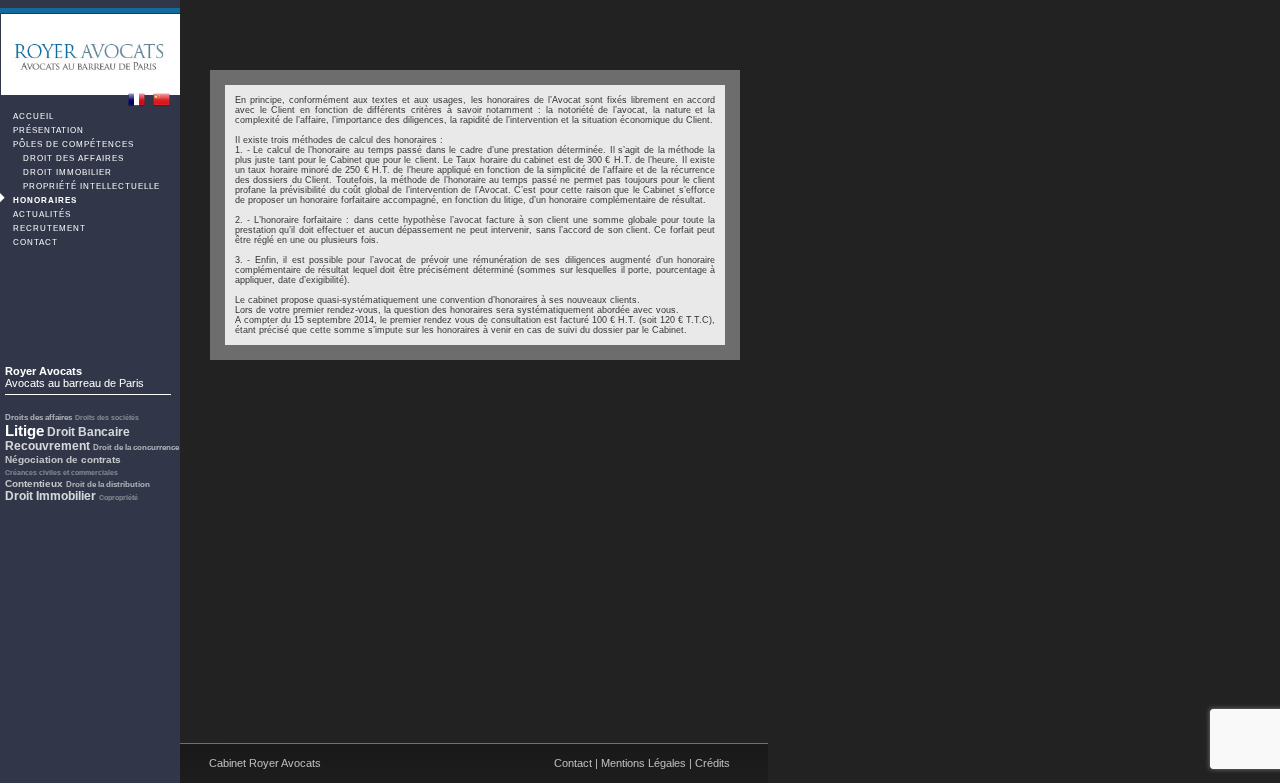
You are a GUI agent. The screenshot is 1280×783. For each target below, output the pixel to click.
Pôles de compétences (72, 144)
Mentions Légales (643, 763)
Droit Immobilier (66, 172)
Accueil (32, 116)
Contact (34, 242)
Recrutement (48, 228)
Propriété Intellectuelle (90, 186)
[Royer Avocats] (136, 98)
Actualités (40, 214)
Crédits (712, 763)
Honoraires (43, 200)
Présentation (47, 130)
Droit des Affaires (72, 158)
